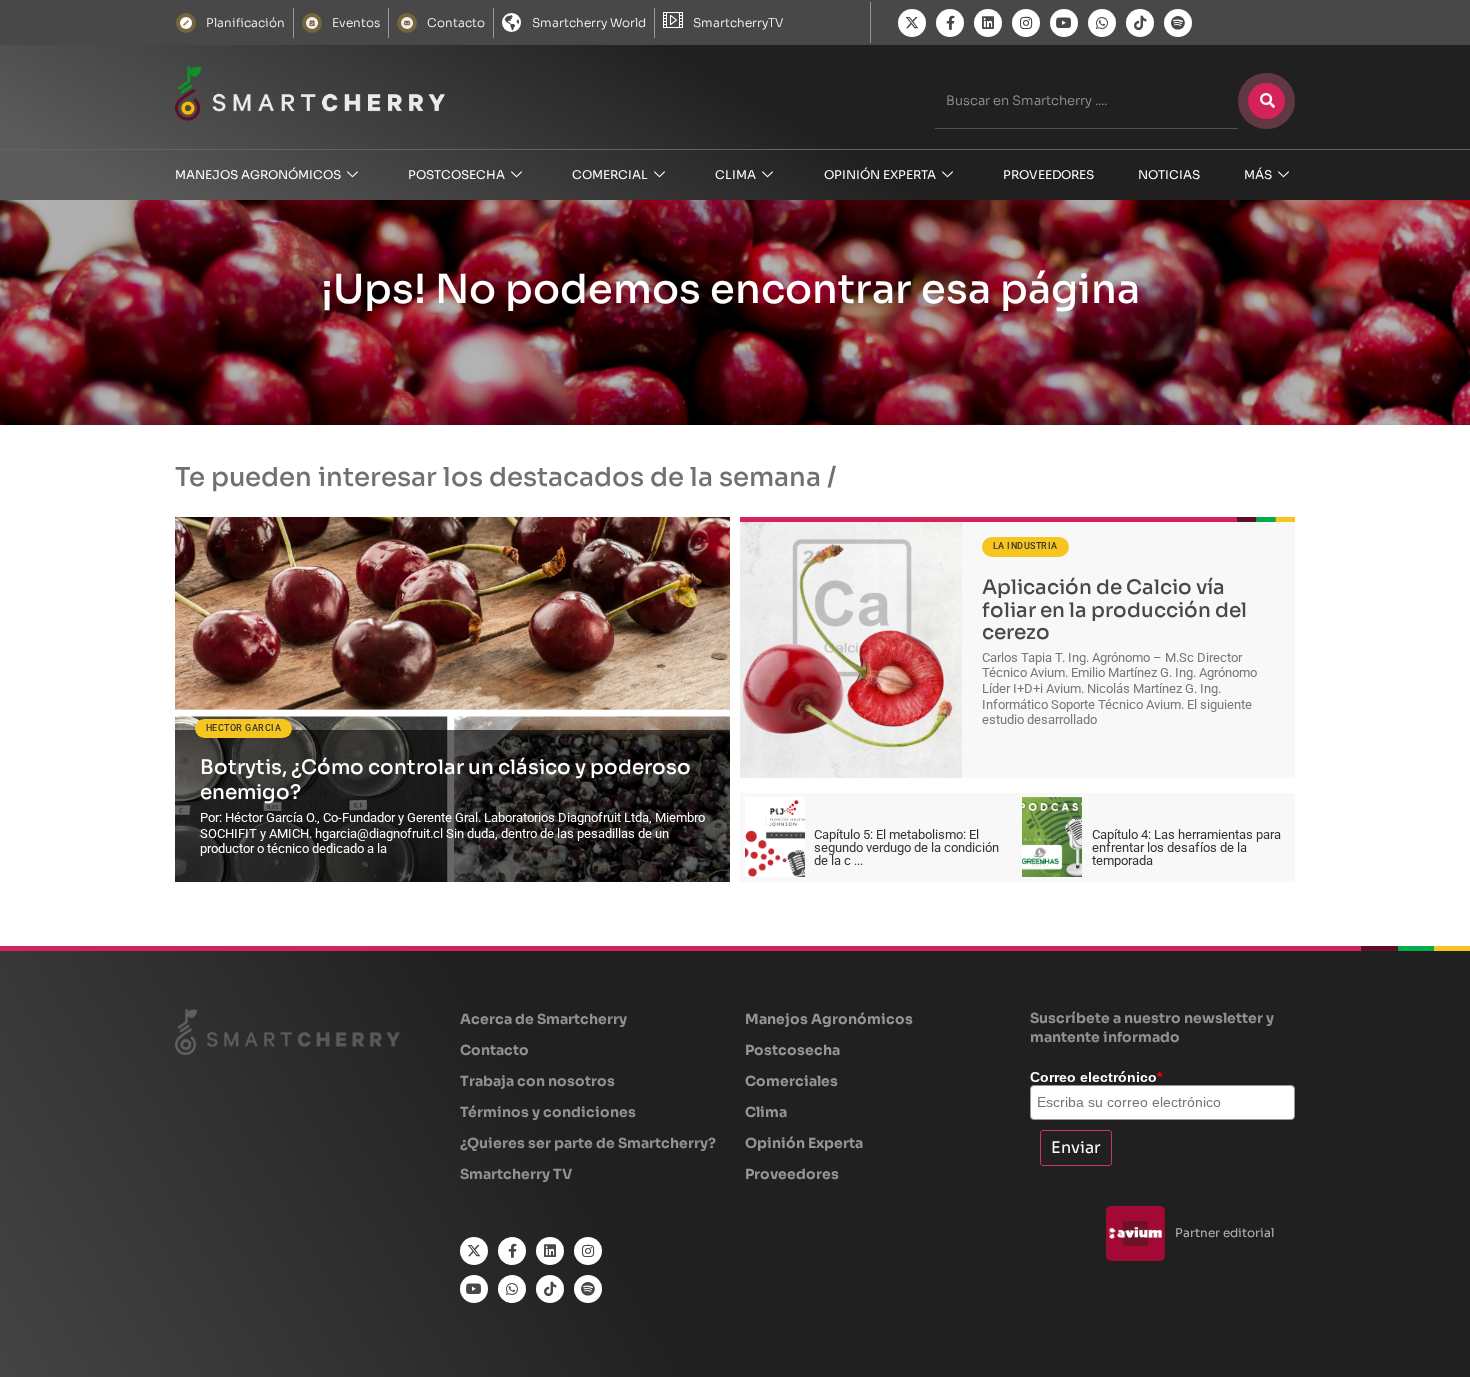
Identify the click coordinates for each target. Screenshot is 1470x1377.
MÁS (1258, 174)
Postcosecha (456, 174)
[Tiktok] (1140, 23)
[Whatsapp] (1102, 23)
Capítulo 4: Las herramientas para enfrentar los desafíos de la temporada (1186, 847)
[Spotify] (1178, 23)
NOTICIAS (1169, 174)
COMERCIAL (610, 174)
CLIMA (735, 174)
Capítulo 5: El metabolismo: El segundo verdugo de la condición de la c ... (906, 847)
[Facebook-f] (950, 23)
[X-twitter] (912, 23)
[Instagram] (1026, 23)
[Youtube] (1064, 23)
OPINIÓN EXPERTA (880, 174)
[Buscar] (1266, 101)
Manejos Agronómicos (258, 174)
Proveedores (1048, 174)
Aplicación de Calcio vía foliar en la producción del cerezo (1114, 610)
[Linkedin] (988, 23)
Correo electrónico (1096, 1077)
